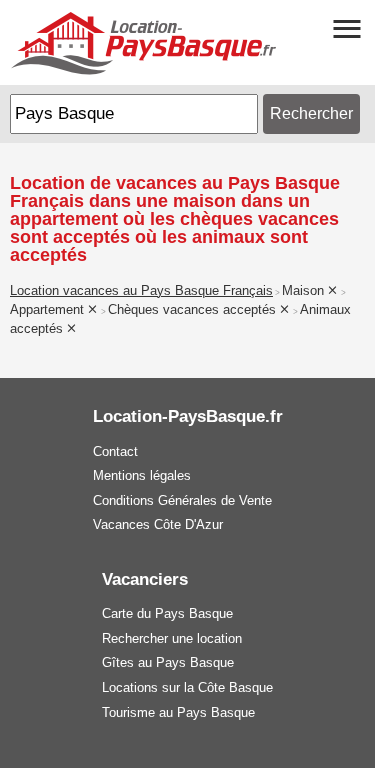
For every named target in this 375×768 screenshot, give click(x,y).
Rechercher (311, 113)
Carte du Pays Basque (167, 613)
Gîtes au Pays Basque (168, 662)
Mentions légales (142, 475)
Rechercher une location (172, 638)
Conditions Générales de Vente (182, 500)
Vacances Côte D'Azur (158, 524)
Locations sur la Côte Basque (187, 687)
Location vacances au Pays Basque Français (141, 291)
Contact (115, 451)
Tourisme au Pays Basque (178, 712)
